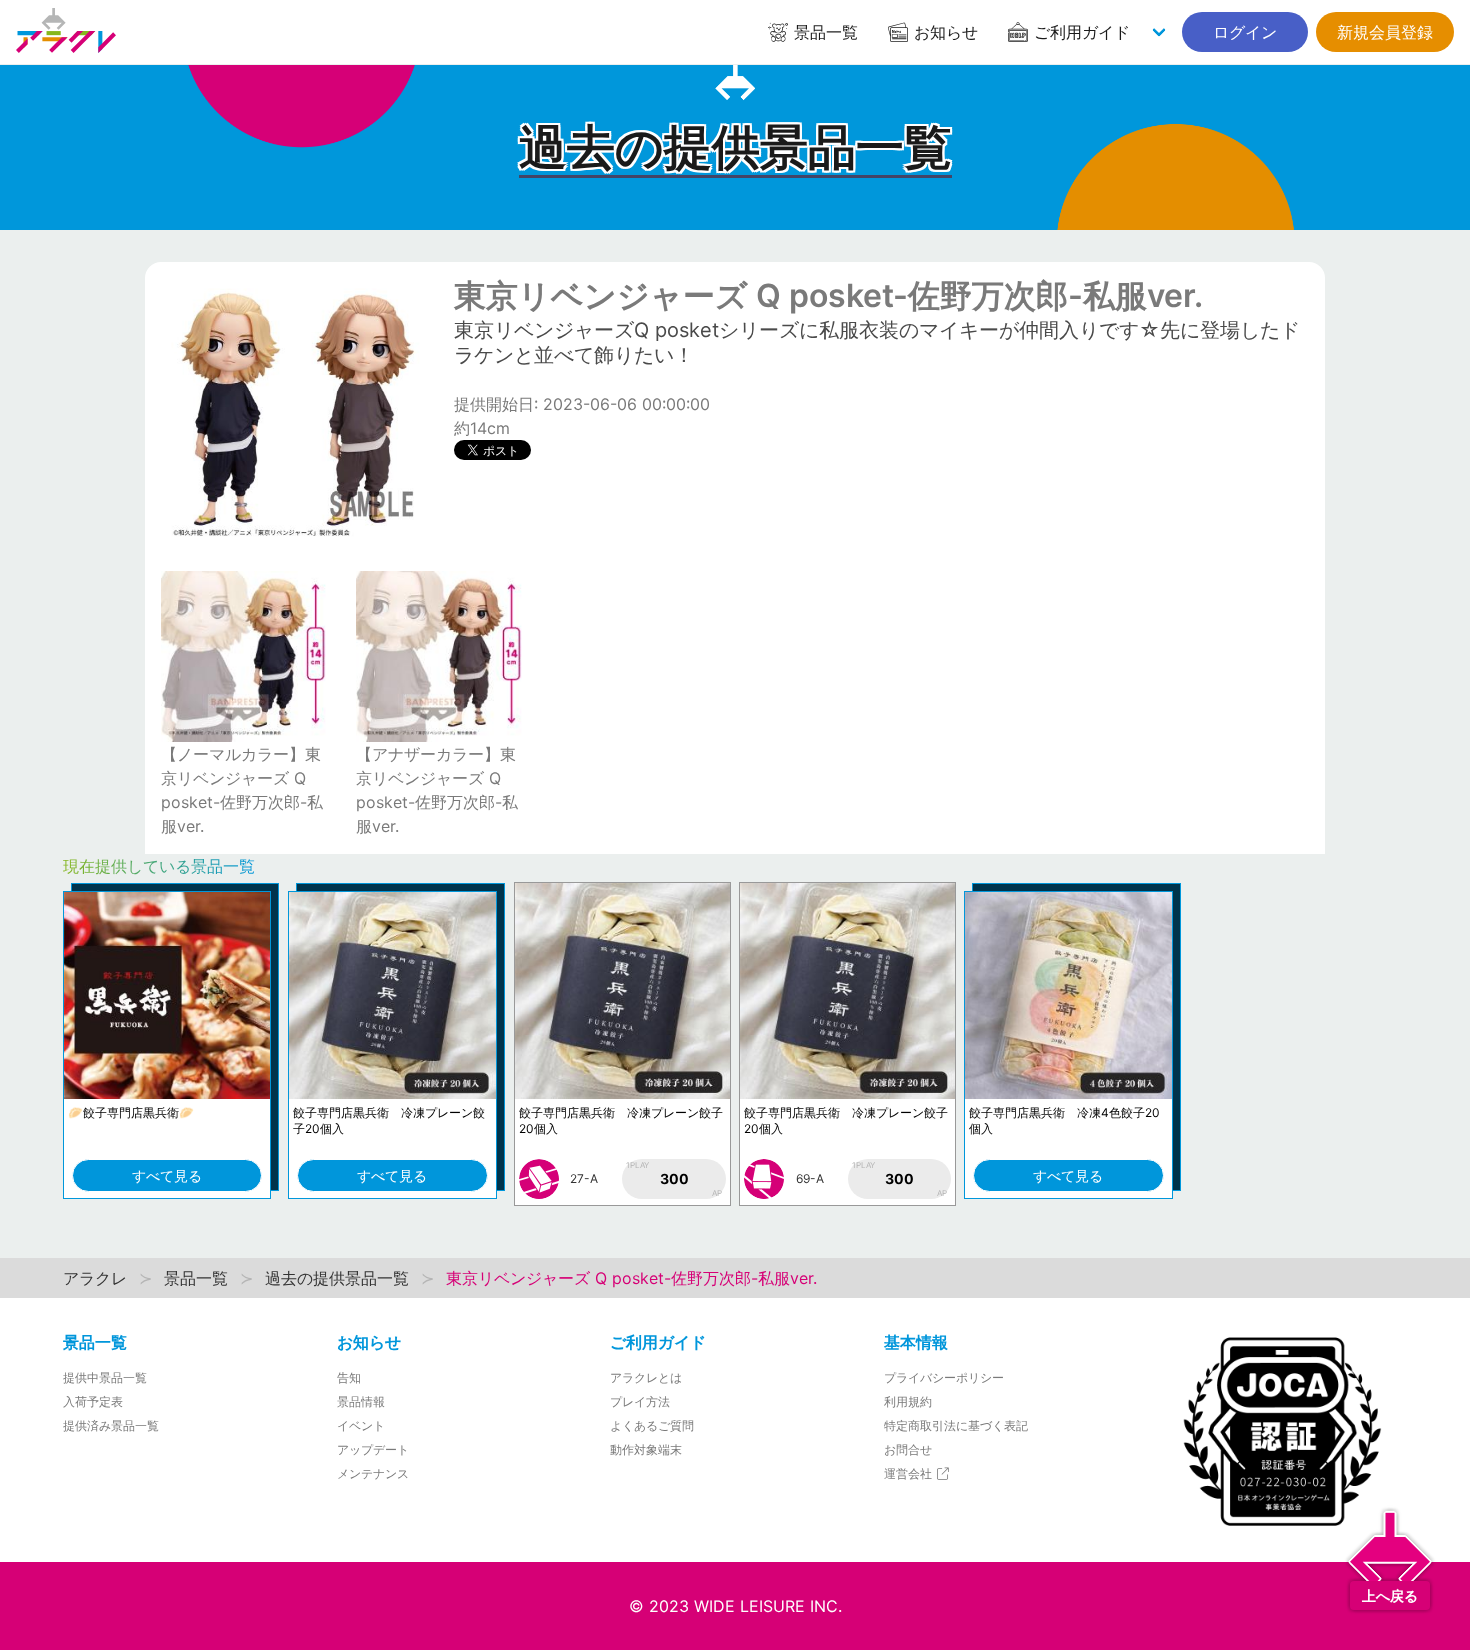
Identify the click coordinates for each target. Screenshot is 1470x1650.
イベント (361, 1425)
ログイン (1245, 32)
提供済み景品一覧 (111, 1425)
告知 (349, 1377)
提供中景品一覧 (105, 1377)
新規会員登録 (1385, 32)
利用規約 (908, 1401)
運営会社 (909, 1473)
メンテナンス (373, 1473)
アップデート (373, 1449)
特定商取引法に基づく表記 (956, 1425)
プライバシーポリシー (944, 1377)
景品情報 (361, 1401)
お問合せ (908, 1449)
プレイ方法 (640, 1401)
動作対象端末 (646, 1449)
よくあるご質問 (652, 1425)
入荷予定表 (93, 1401)
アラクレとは (646, 1377)
